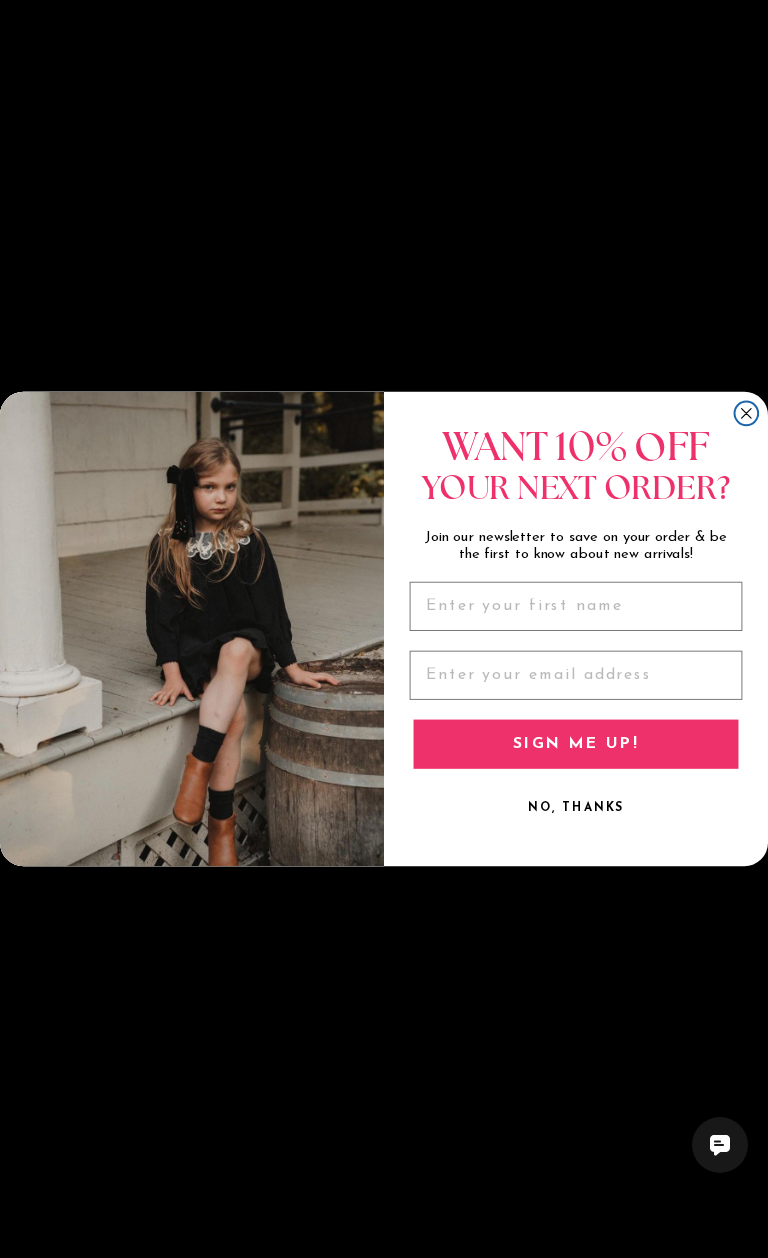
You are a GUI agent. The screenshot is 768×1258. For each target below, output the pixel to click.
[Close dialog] (747, 413)
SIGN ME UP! (575, 744)
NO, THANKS (576, 808)
